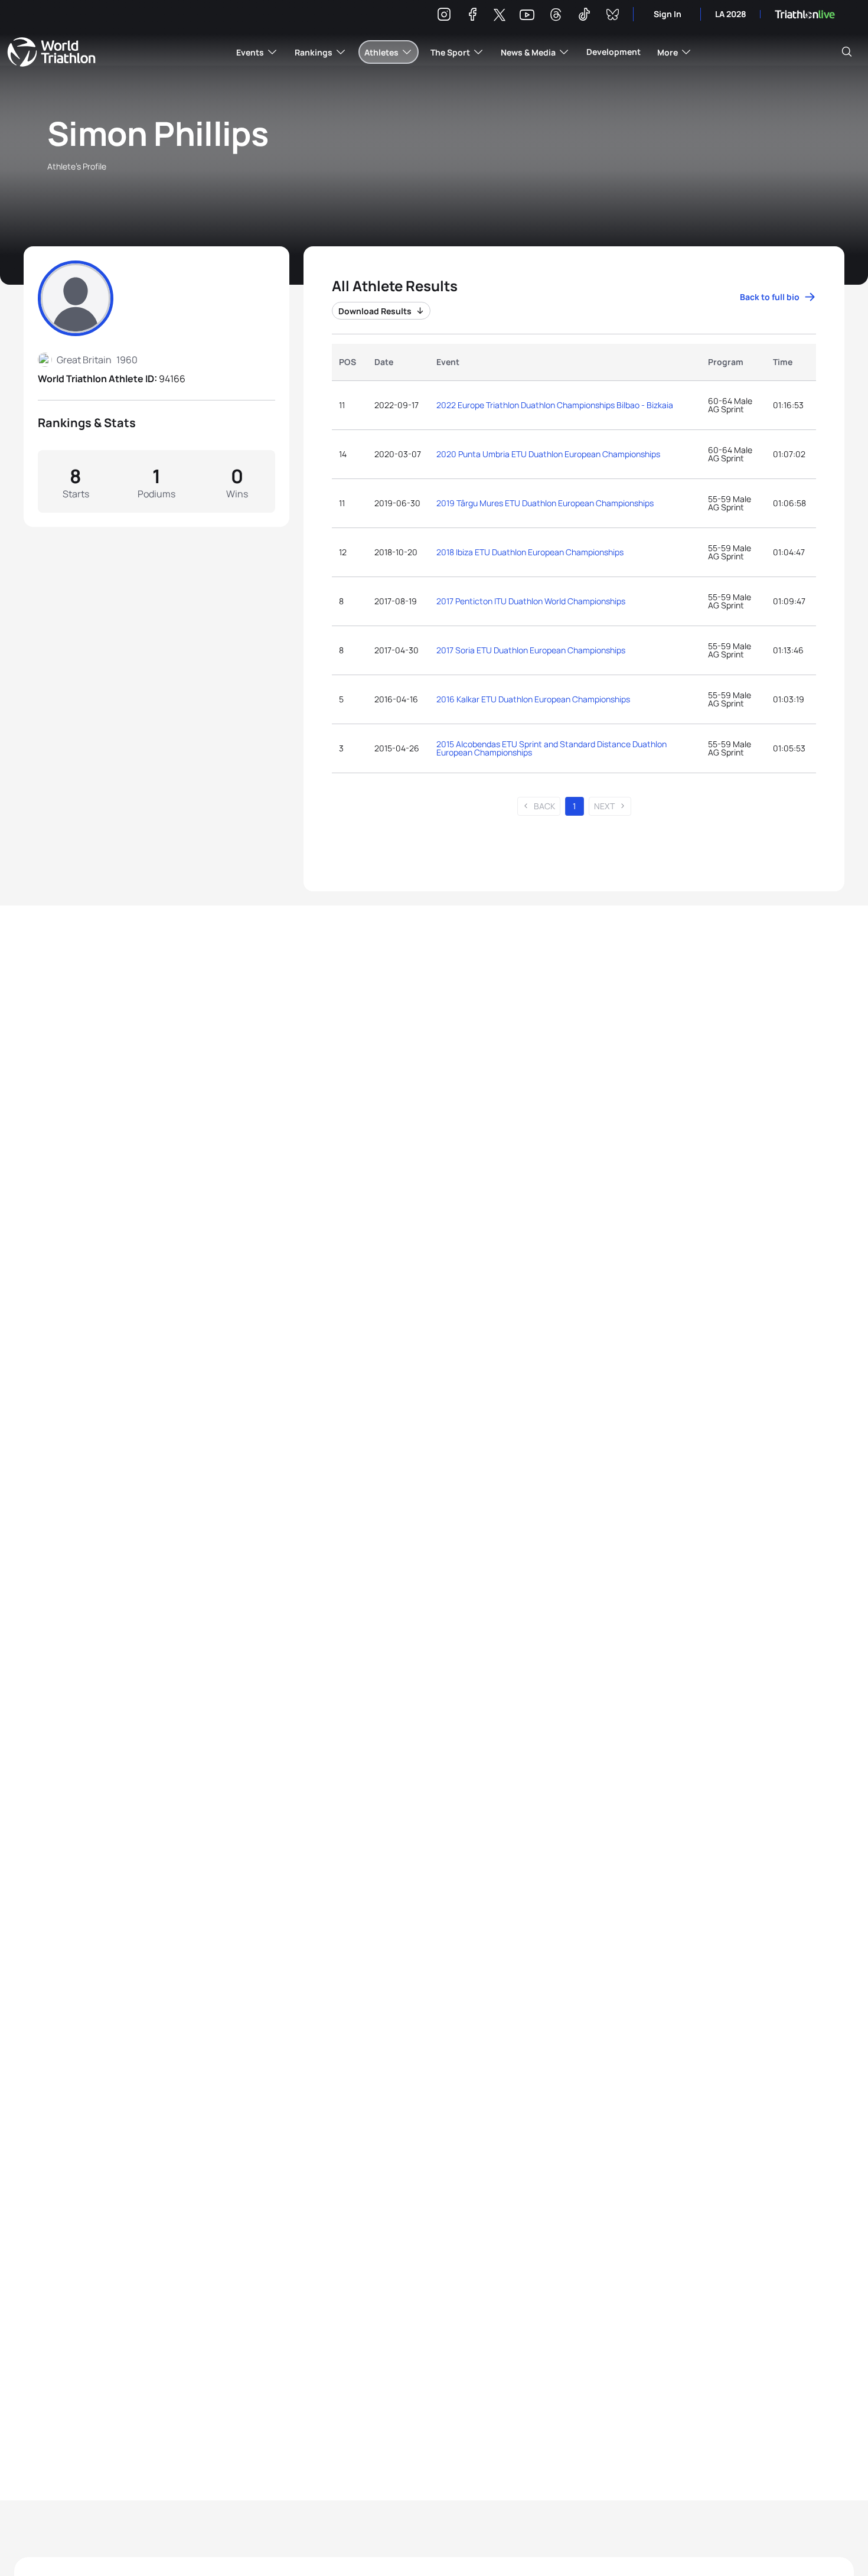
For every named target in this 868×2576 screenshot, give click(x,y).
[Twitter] (500, 16)
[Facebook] (472, 16)
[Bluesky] (612, 16)
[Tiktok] (584, 16)
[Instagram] (444, 16)
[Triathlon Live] (805, 14)
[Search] (847, 52)
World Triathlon (51, 52)
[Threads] (556, 16)
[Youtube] (527, 15)
